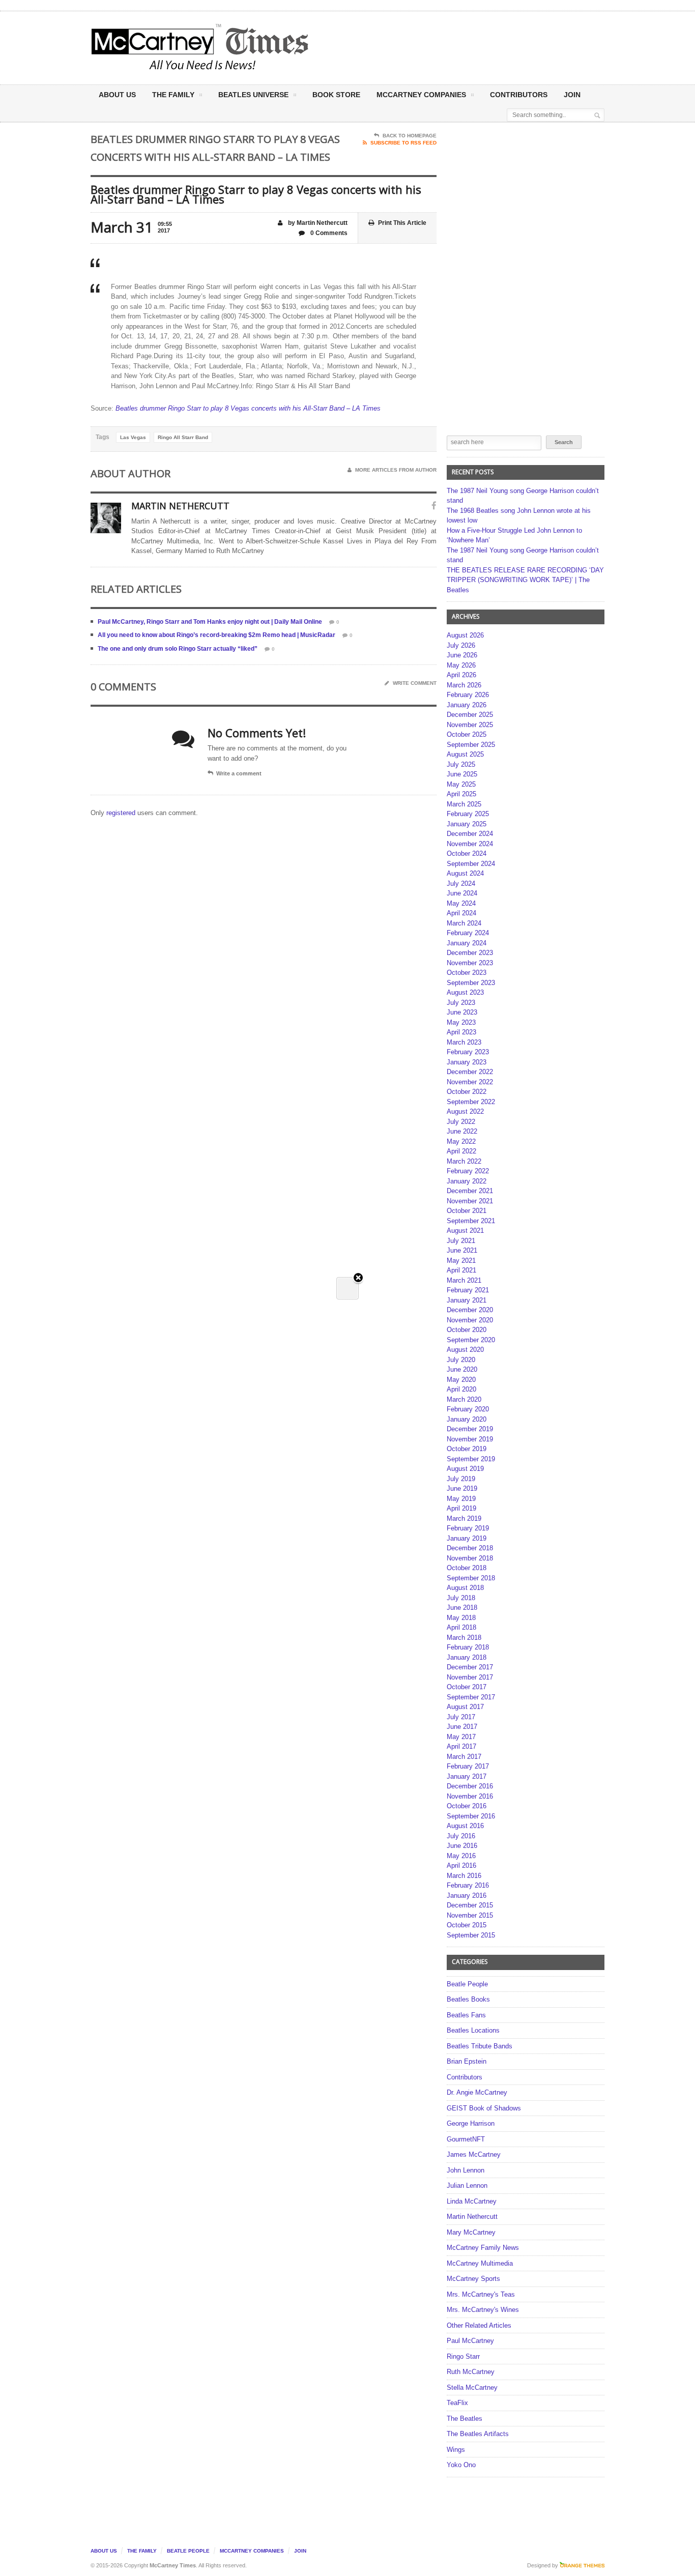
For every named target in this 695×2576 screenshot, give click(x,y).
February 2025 (468, 814)
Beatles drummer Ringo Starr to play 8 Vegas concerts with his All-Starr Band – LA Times (248, 408)
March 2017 (464, 1757)
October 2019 (467, 1449)
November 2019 (470, 1439)
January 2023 (467, 1062)
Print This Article (402, 223)
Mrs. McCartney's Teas (481, 2294)
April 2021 (461, 1270)
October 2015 (467, 1925)
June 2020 (462, 1369)
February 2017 (468, 1766)
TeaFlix (457, 2403)
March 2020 (464, 1399)
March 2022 (464, 1161)
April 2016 (461, 1865)
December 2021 (470, 1191)
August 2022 (465, 1111)
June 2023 (462, 1012)
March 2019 (464, 1518)
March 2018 (464, 1638)
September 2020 (471, 1340)
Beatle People (467, 1984)
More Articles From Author (396, 470)
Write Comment (415, 683)
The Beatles (465, 2419)
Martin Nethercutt (472, 2217)
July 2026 (461, 645)
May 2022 (461, 1141)
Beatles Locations (473, 2030)
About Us (117, 95)
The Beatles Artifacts (478, 2434)
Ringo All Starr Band (183, 437)
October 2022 (467, 1092)
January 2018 (467, 1657)
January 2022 (467, 1181)
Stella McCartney (472, 2387)
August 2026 (465, 635)
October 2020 (467, 1330)
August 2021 (465, 1231)
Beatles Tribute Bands (480, 2046)
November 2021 (470, 1201)
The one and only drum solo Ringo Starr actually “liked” (178, 649)
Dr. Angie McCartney (477, 2092)
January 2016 (467, 1895)
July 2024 (461, 884)
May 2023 (461, 1022)
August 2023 (465, 992)
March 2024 (464, 923)
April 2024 (461, 913)
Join (572, 95)
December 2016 (470, 1786)
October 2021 (467, 1211)
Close (358, 1278)
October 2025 (467, 734)
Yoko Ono (461, 2465)
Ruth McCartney (471, 2372)
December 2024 (470, 834)
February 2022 (468, 1171)
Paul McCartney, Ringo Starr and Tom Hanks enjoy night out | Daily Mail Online (210, 622)
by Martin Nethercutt (317, 223)
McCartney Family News (483, 2248)
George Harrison (471, 2123)
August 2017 (465, 1707)
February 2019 (468, 1528)
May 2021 (461, 1261)
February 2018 (468, 1647)
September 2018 (471, 1578)
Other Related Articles (479, 2325)
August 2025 (465, 754)
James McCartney (474, 2154)
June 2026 (462, 655)
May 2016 (461, 1856)
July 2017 (461, 1717)
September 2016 (471, 1816)
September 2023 (471, 983)
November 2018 (470, 1558)
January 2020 (467, 1419)
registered (122, 813)
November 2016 (470, 1796)
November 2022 (470, 1082)
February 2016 (468, 1885)
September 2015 (471, 1935)
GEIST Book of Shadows (484, 2108)
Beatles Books (468, 1999)
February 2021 (468, 1290)
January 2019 (467, 1538)
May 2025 (461, 784)
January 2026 (467, 705)
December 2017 (470, 1667)
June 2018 (462, 1608)
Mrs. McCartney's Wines (483, 2310)
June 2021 (462, 1250)
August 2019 (465, 1469)
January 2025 (467, 824)
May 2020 (461, 1380)
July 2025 (461, 764)
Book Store (336, 95)
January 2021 (467, 1300)
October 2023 (467, 973)
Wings (456, 2450)
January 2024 (467, 943)
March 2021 (464, 1280)
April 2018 (461, 1627)
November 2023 (470, 963)
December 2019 (470, 1429)
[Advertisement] (448, 47)
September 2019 (471, 1459)
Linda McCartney (472, 2201)
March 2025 (464, 804)
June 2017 (462, 1727)
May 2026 (461, 665)
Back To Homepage (410, 136)
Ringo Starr (463, 2356)
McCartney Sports (473, 2279)
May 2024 (461, 903)
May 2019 (461, 1499)
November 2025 (470, 725)
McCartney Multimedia (480, 2263)
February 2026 (468, 695)
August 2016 (465, 1826)
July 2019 (461, 1479)
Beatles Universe (253, 95)
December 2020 (470, 1310)
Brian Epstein (467, 2061)
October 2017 (467, 1687)
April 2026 (461, 675)
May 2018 (461, 1618)
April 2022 (461, 1151)
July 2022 (461, 1122)
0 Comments (328, 233)
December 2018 (470, 1548)
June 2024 (462, 893)
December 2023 (470, 953)
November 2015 (470, 1915)
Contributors (519, 95)
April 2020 (461, 1389)
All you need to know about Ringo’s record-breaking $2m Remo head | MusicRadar (216, 635)
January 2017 (467, 1776)
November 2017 (470, 1677)
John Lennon (466, 2170)
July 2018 (461, 1598)
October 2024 (467, 853)
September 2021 (471, 1221)
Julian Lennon (467, 2186)
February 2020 (468, 1409)
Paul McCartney (470, 2341)
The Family (173, 95)
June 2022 (462, 1131)
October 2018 (467, 1568)
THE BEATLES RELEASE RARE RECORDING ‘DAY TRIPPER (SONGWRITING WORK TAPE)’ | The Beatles (525, 580)
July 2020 (461, 1360)
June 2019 (462, 1488)
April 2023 (461, 1032)
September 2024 (471, 864)
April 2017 (461, 1746)
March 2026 (464, 685)
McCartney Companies (252, 2551)
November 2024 (470, 844)
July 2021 (461, 1241)
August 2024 (465, 873)
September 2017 (471, 1697)
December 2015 (470, 1905)
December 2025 (470, 715)
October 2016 (467, 1806)
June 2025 (462, 774)
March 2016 (464, 1876)
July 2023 (461, 1003)
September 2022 (471, 1102)
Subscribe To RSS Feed (403, 143)
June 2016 (462, 1846)
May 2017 (461, 1737)
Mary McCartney (471, 2232)
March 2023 (464, 1042)
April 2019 (461, 1508)
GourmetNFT (466, 2139)
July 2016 (461, 1836)
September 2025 (471, 745)
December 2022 (470, 1072)
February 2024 (468, 933)
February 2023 (468, 1052)
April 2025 (461, 794)
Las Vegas (133, 437)
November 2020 (470, 1320)
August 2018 (465, 1588)
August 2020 (465, 1350)
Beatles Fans (466, 2015)
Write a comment (239, 773)
